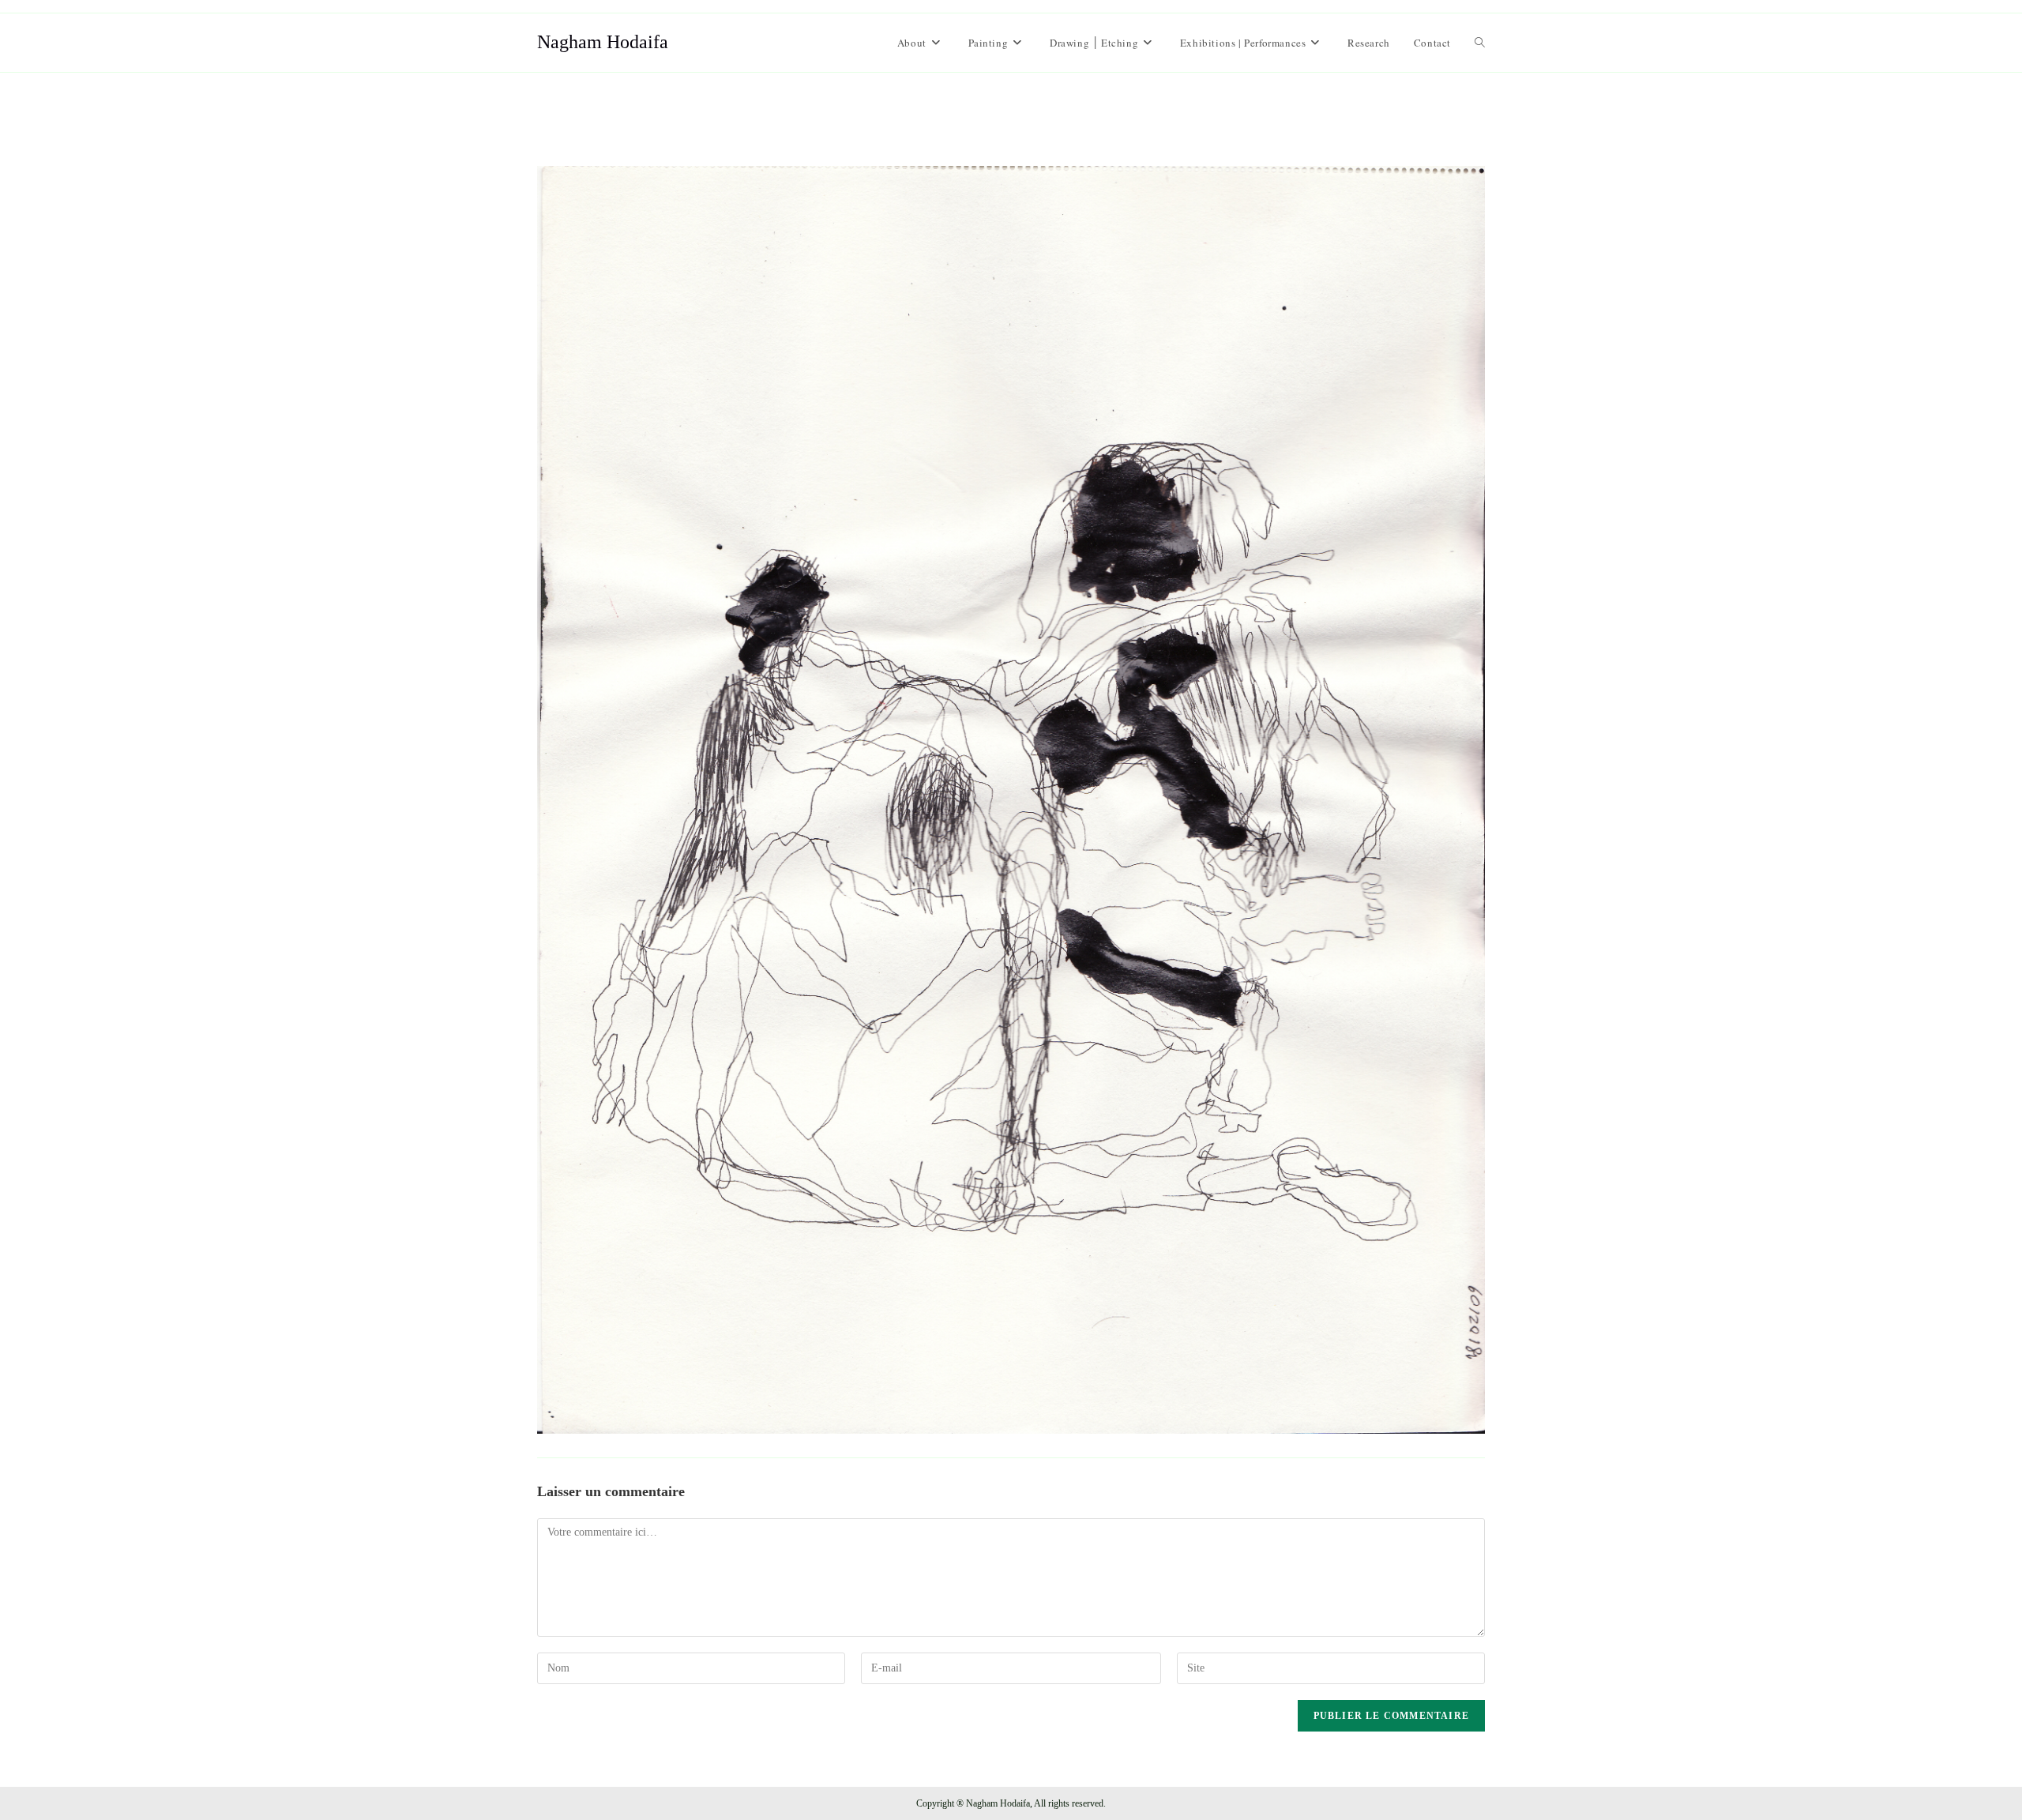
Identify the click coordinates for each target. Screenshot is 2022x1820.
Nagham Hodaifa (603, 42)
